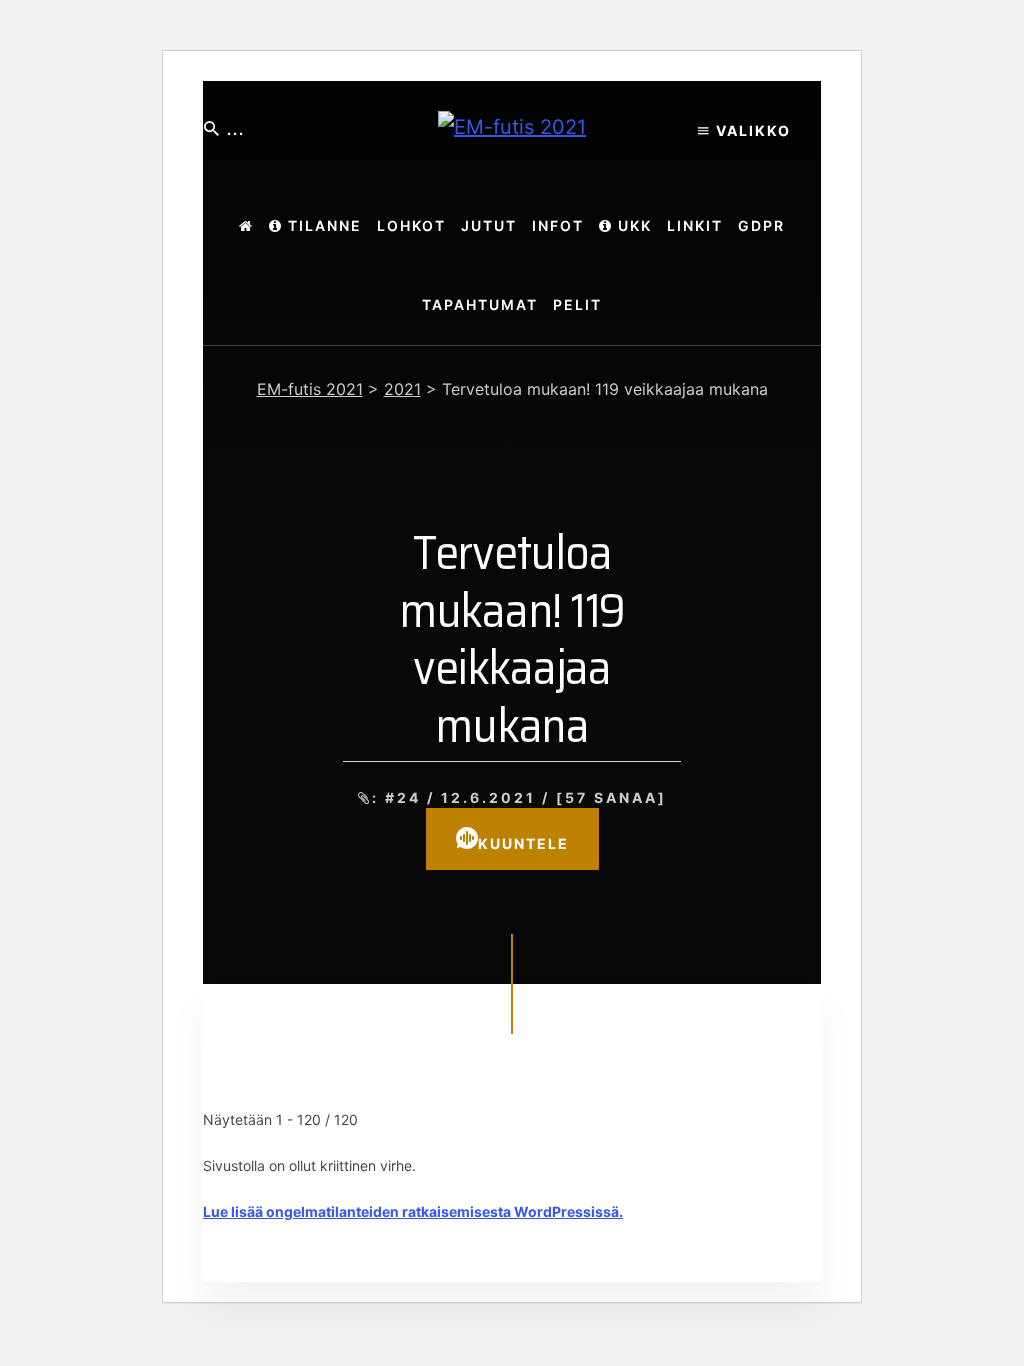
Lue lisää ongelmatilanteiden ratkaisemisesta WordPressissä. (413, 1211)
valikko (751, 130)
